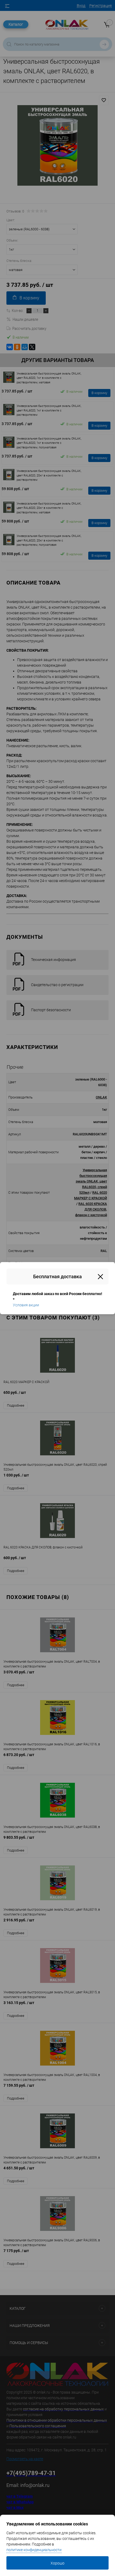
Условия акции (26, 1305)
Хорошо (57, 2563)
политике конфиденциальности (34, 2550)
